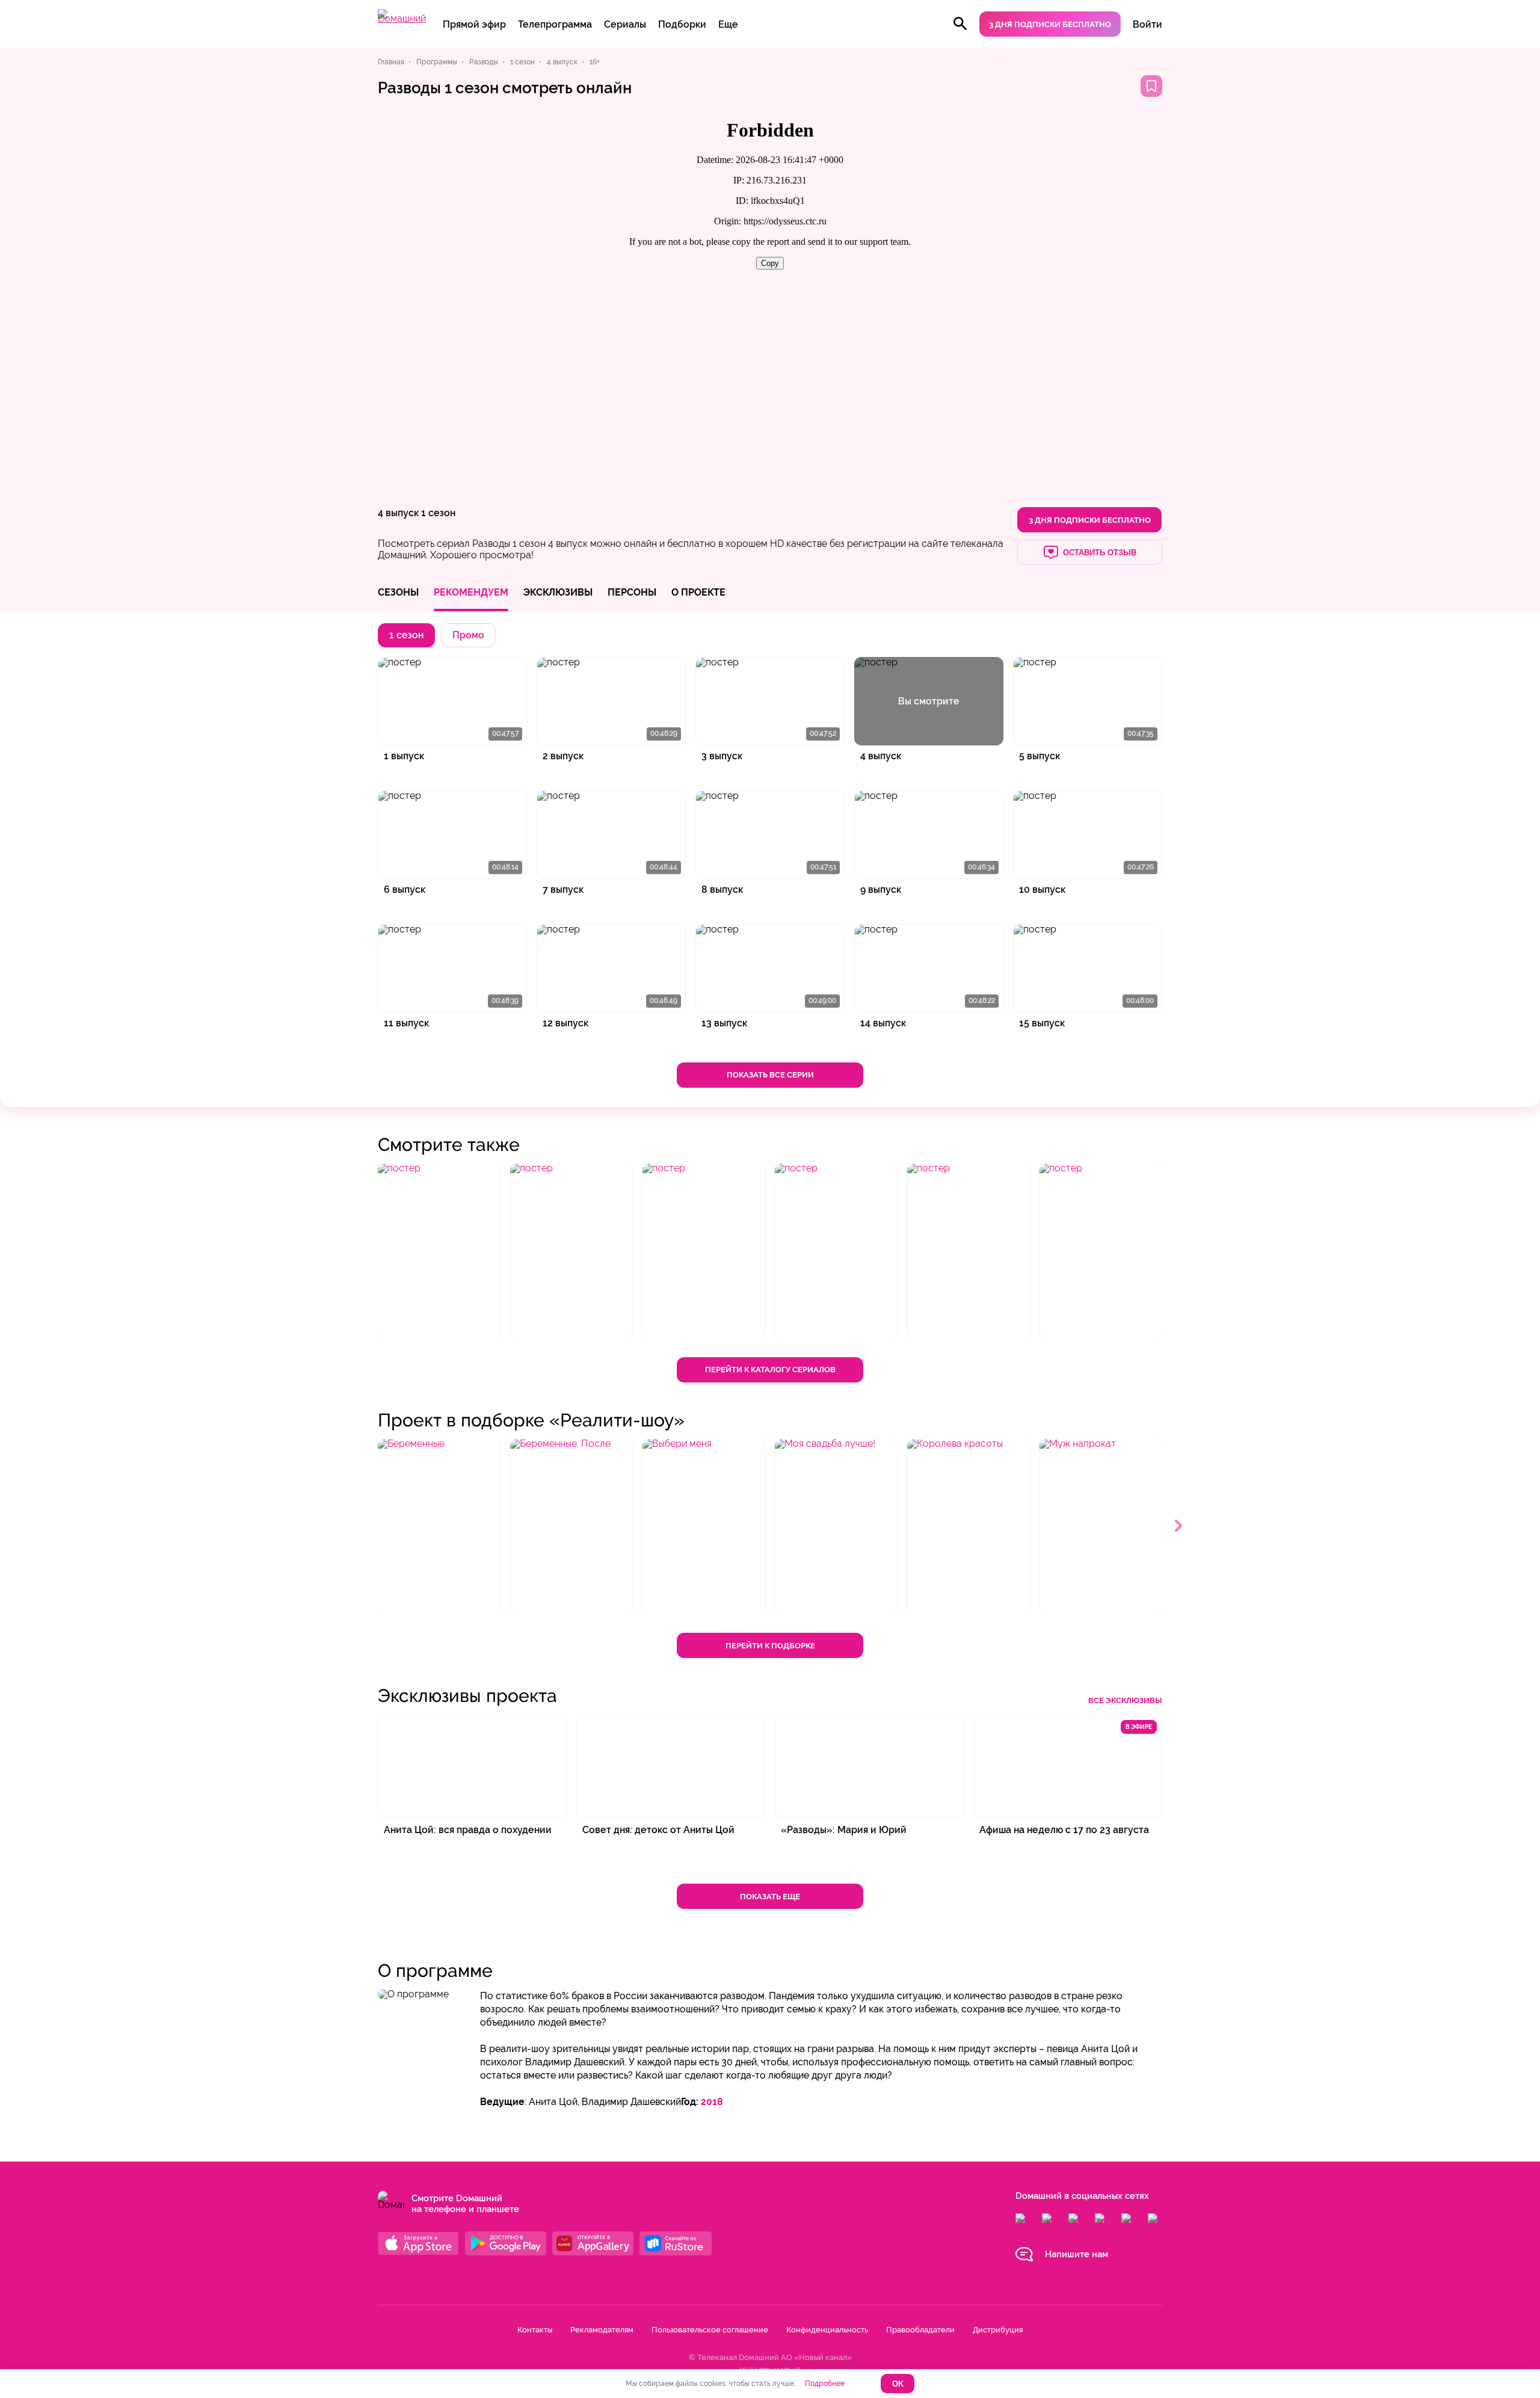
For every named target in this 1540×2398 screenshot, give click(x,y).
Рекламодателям (602, 2330)
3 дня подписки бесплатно (1050, 24)
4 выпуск (398, 513)
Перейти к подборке (770, 1646)
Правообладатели (920, 2330)
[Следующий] (1179, 1526)
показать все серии (770, 1075)
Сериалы (625, 24)
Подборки (682, 24)
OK (898, 2384)
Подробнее (825, 2384)
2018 (712, 2102)
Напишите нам (1076, 2254)
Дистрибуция (998, 2330)
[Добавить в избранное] (1151, 86)
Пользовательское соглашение (710, 2330)
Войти (1147, 24)
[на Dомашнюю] (402, 18)
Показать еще (770, 1897)
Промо (468, 635)
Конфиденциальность (827, 2330)
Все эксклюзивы (1125, 1700)
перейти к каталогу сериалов (770, 1370)
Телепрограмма (555, 24)
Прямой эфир (474, 24)
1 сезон (438, 513)
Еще (728, 24)
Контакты (535, 2330)
